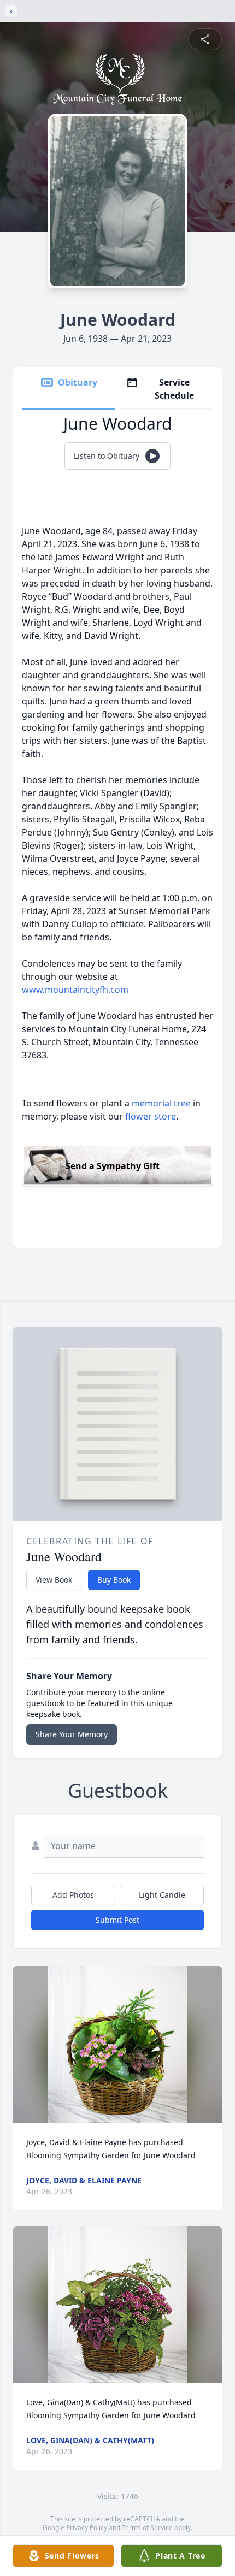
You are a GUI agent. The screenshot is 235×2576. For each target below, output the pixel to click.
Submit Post (117, 1920)
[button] (117, 2044)
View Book (54, 1580)
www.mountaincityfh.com (75, 990)
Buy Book (114, 1580)
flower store (151, 1116)
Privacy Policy (87, 2528)
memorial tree (161, 1103)
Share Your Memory (72, 1734)
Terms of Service (147, 2528)
